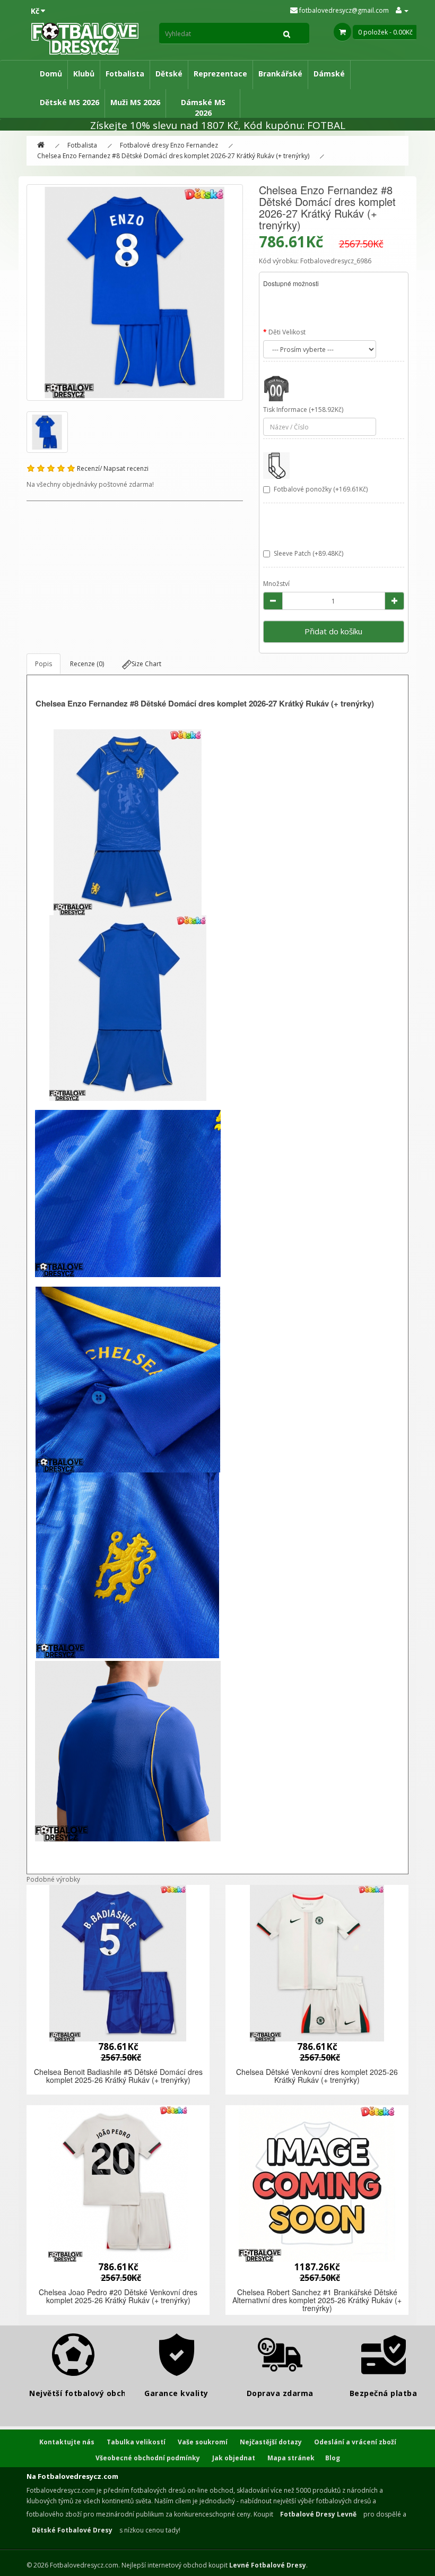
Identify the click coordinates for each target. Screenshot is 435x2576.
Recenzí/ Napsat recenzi (113, 468)
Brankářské (280, 74)
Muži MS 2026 (135, 102)
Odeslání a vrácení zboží (355, 2442)
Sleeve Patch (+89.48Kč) (308, 553)
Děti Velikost (287, 332)
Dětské (169, 74)
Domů (51, 74)
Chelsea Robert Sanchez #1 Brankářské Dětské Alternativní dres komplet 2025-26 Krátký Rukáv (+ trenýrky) (317, 2300)
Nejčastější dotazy (271, 2442)
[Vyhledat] (287, 33)
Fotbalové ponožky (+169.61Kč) (321, 489)
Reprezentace (220, 74)
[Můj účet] (402, 10)
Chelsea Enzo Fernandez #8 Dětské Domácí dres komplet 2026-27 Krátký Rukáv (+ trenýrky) (173, 156)
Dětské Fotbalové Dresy (72, 2530)
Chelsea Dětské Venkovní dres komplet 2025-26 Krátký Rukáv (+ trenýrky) (317, 2076)
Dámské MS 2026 (203, 107)
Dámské (329, 74)
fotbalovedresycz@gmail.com (343, 10)
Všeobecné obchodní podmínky (148, 2458)
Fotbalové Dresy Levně (318, 2514)
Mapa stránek (291, 2458)
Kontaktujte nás (67, 2442)
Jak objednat (234, 2458)
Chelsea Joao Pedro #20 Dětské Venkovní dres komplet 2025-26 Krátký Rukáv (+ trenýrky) (118, 2296)
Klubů (84, 74)
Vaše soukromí (203, 2442)
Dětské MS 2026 (69, 102)
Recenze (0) (87, 664)
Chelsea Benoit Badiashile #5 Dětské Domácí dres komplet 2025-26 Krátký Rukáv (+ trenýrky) (118, 2076)
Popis (43, 664)
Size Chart (146, 664)
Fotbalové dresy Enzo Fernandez (169, 145)
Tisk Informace (285, 410)
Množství (276, 584)
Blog (333, 2458)
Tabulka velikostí (136, 2442)
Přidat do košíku (333, 631)
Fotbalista (125, 74)
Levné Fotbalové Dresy (268, 2565)
